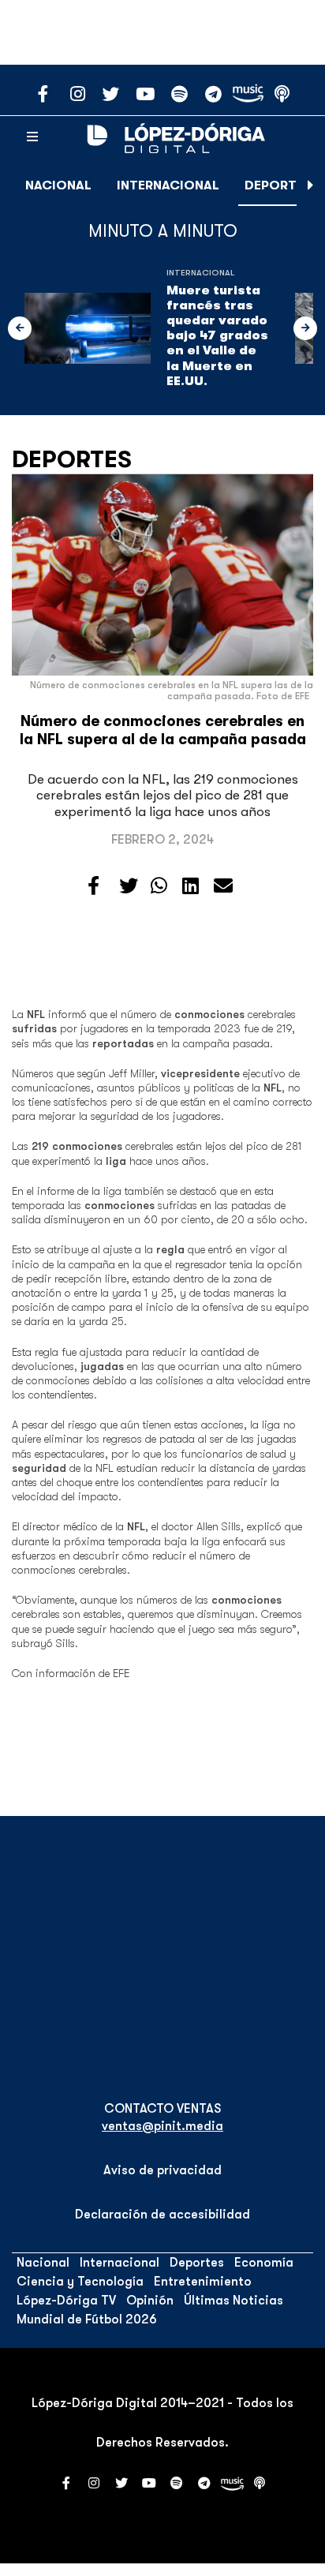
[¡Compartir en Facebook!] (93, 886)
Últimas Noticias (233, 2301)
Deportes (278, 185)
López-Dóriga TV (66, 2301)
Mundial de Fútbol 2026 (87, 2320)
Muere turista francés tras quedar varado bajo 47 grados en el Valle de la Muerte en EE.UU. (217, 336)
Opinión (150, 2301)
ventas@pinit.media (162, 2126)
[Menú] (32, 137)
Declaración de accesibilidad (162, 2215)
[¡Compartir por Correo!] (223, 886)
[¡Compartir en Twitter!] (129, 886)
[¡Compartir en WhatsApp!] (159, 886)
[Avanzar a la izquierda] (20, 328)
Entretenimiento (203, 2282)
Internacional (168, 185)
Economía (264, 2263)
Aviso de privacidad (162, 2170)
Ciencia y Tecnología (80, 2282)
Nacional (58, 185)
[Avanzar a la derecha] (311, 185)
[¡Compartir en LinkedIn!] (191, 886)
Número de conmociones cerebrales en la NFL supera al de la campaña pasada (163, 730)
